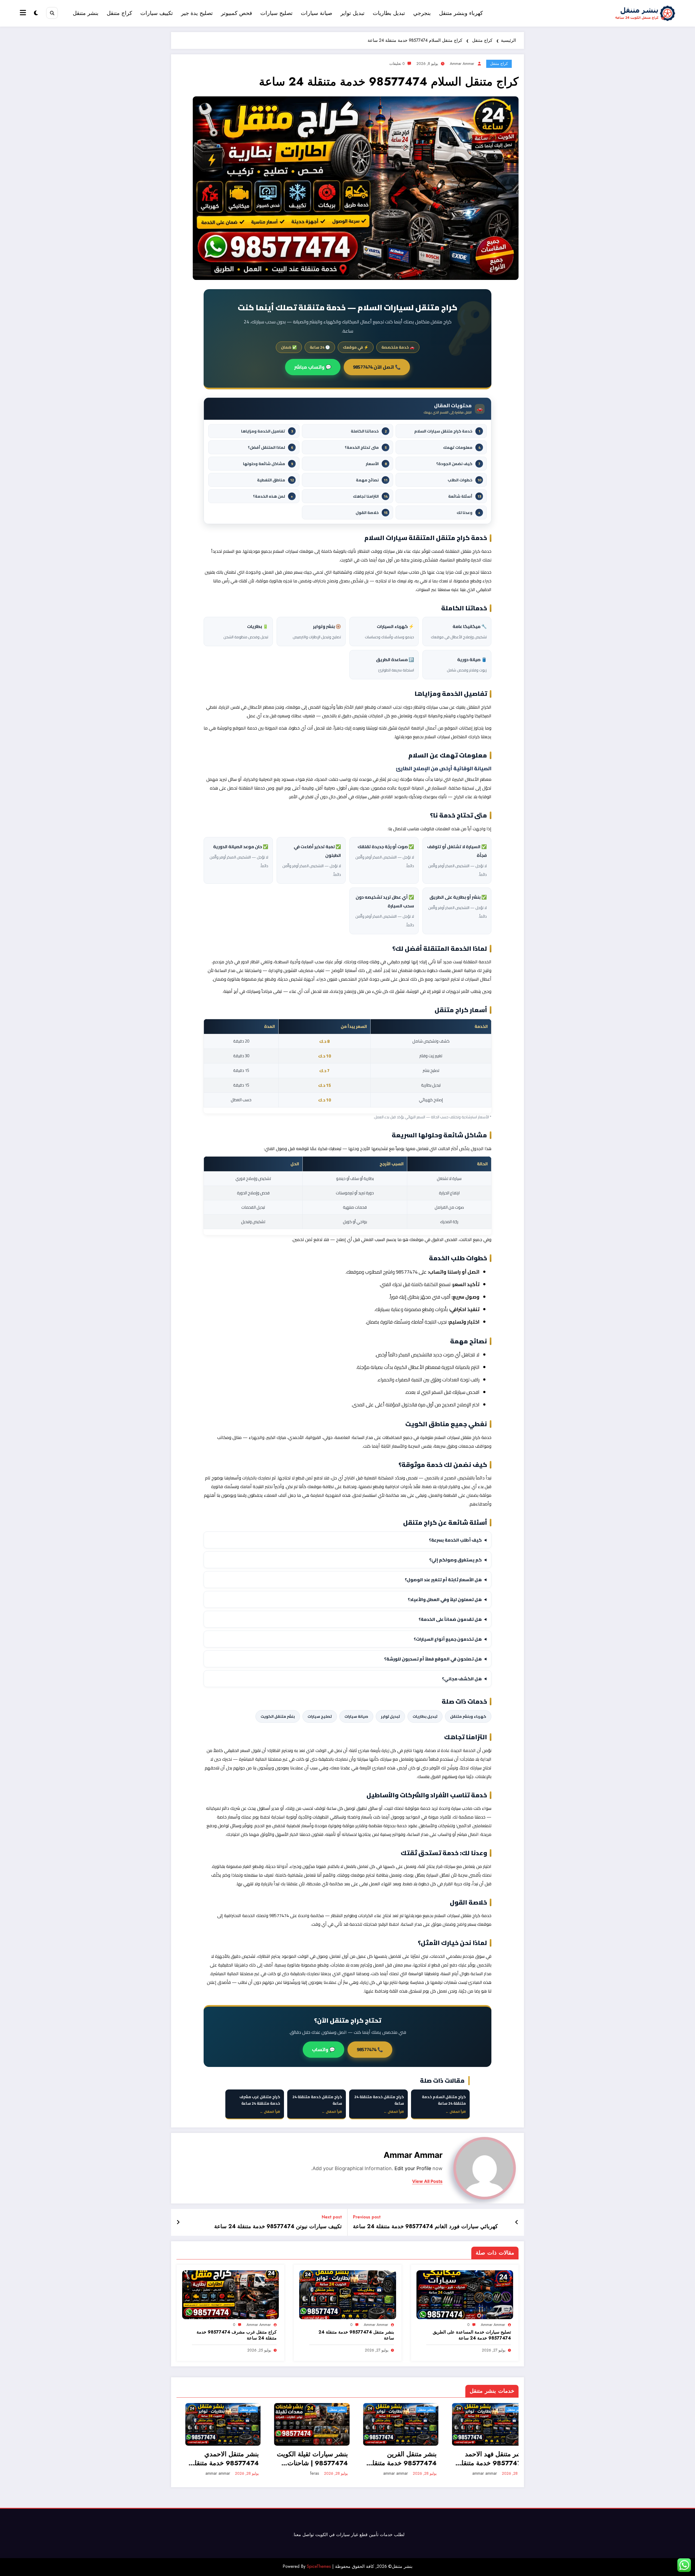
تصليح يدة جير (197, 13)
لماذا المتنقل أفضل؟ (270, 447)
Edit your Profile (413, 2168)
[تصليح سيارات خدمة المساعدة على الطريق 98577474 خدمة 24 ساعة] (465, 2294)
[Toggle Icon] (24, 13)
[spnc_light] (36, 13)
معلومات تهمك (462, 447)
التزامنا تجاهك (370, 496)
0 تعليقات (397, 64)
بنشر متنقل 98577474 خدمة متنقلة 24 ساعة (356, 2335)
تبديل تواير (353, 13)
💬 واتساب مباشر (313, 367)
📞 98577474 (370, 2050)
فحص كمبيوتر (237, 13)
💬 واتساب (323, 2050)
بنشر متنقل (86, 13)
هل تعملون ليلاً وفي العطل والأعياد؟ (445, 1599)
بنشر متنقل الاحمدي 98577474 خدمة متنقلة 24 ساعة (216, 2459)
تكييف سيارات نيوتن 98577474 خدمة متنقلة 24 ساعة (278, 2227)
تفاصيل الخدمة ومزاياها (267, 431)
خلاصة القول (372, 512)
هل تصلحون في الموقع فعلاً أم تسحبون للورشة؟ (433, 1659)
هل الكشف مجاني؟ (462, 1679)
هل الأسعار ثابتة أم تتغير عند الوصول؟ (443, 1580)
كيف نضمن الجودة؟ (458, 464)
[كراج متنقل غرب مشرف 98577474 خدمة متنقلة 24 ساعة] (230, 2294)
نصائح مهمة (372, 480)
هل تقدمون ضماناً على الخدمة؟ (450, 1619)
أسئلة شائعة (465, 496)
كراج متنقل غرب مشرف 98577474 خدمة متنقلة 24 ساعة (237, 2335)
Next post (332, 2217)
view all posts (427, 2181)
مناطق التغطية (275, 480)
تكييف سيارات (157, 13)
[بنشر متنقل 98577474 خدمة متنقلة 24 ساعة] (347, 2294)
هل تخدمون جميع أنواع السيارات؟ (448, 1639)
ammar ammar (462, 64)
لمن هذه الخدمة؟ (273, 496)
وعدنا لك (468, 512)
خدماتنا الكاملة (369, 431)
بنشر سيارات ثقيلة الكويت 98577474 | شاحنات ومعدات (304, 2459)
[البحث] (52, 13)
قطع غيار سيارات (352, 2535)
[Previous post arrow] (517, 2223)
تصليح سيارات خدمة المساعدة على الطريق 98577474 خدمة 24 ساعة (472, 2335)
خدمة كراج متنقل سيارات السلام (447, 431)
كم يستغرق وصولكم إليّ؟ (456, 1560)
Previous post (367, 2217)
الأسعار (376, 464)
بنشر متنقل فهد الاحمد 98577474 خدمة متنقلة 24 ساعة (483, 2459)
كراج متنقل (119, 13)
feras (306, 2473)
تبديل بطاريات (389, 13)
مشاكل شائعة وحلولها (268, 464)
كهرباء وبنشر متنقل (461, 13)
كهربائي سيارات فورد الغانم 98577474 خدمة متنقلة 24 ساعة (425, 2227)
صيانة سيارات (317, 13)
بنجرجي (422, 13)
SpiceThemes (319, 2566)
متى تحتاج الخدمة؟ (366, 447)
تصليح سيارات (277, 13)
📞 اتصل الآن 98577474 (377, 367)
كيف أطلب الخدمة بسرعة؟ (455, 1540)
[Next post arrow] (178, 2223)
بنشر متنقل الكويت (278, 1716)
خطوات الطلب (464, 480)
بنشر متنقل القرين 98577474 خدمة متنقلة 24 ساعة (394, 2459)
